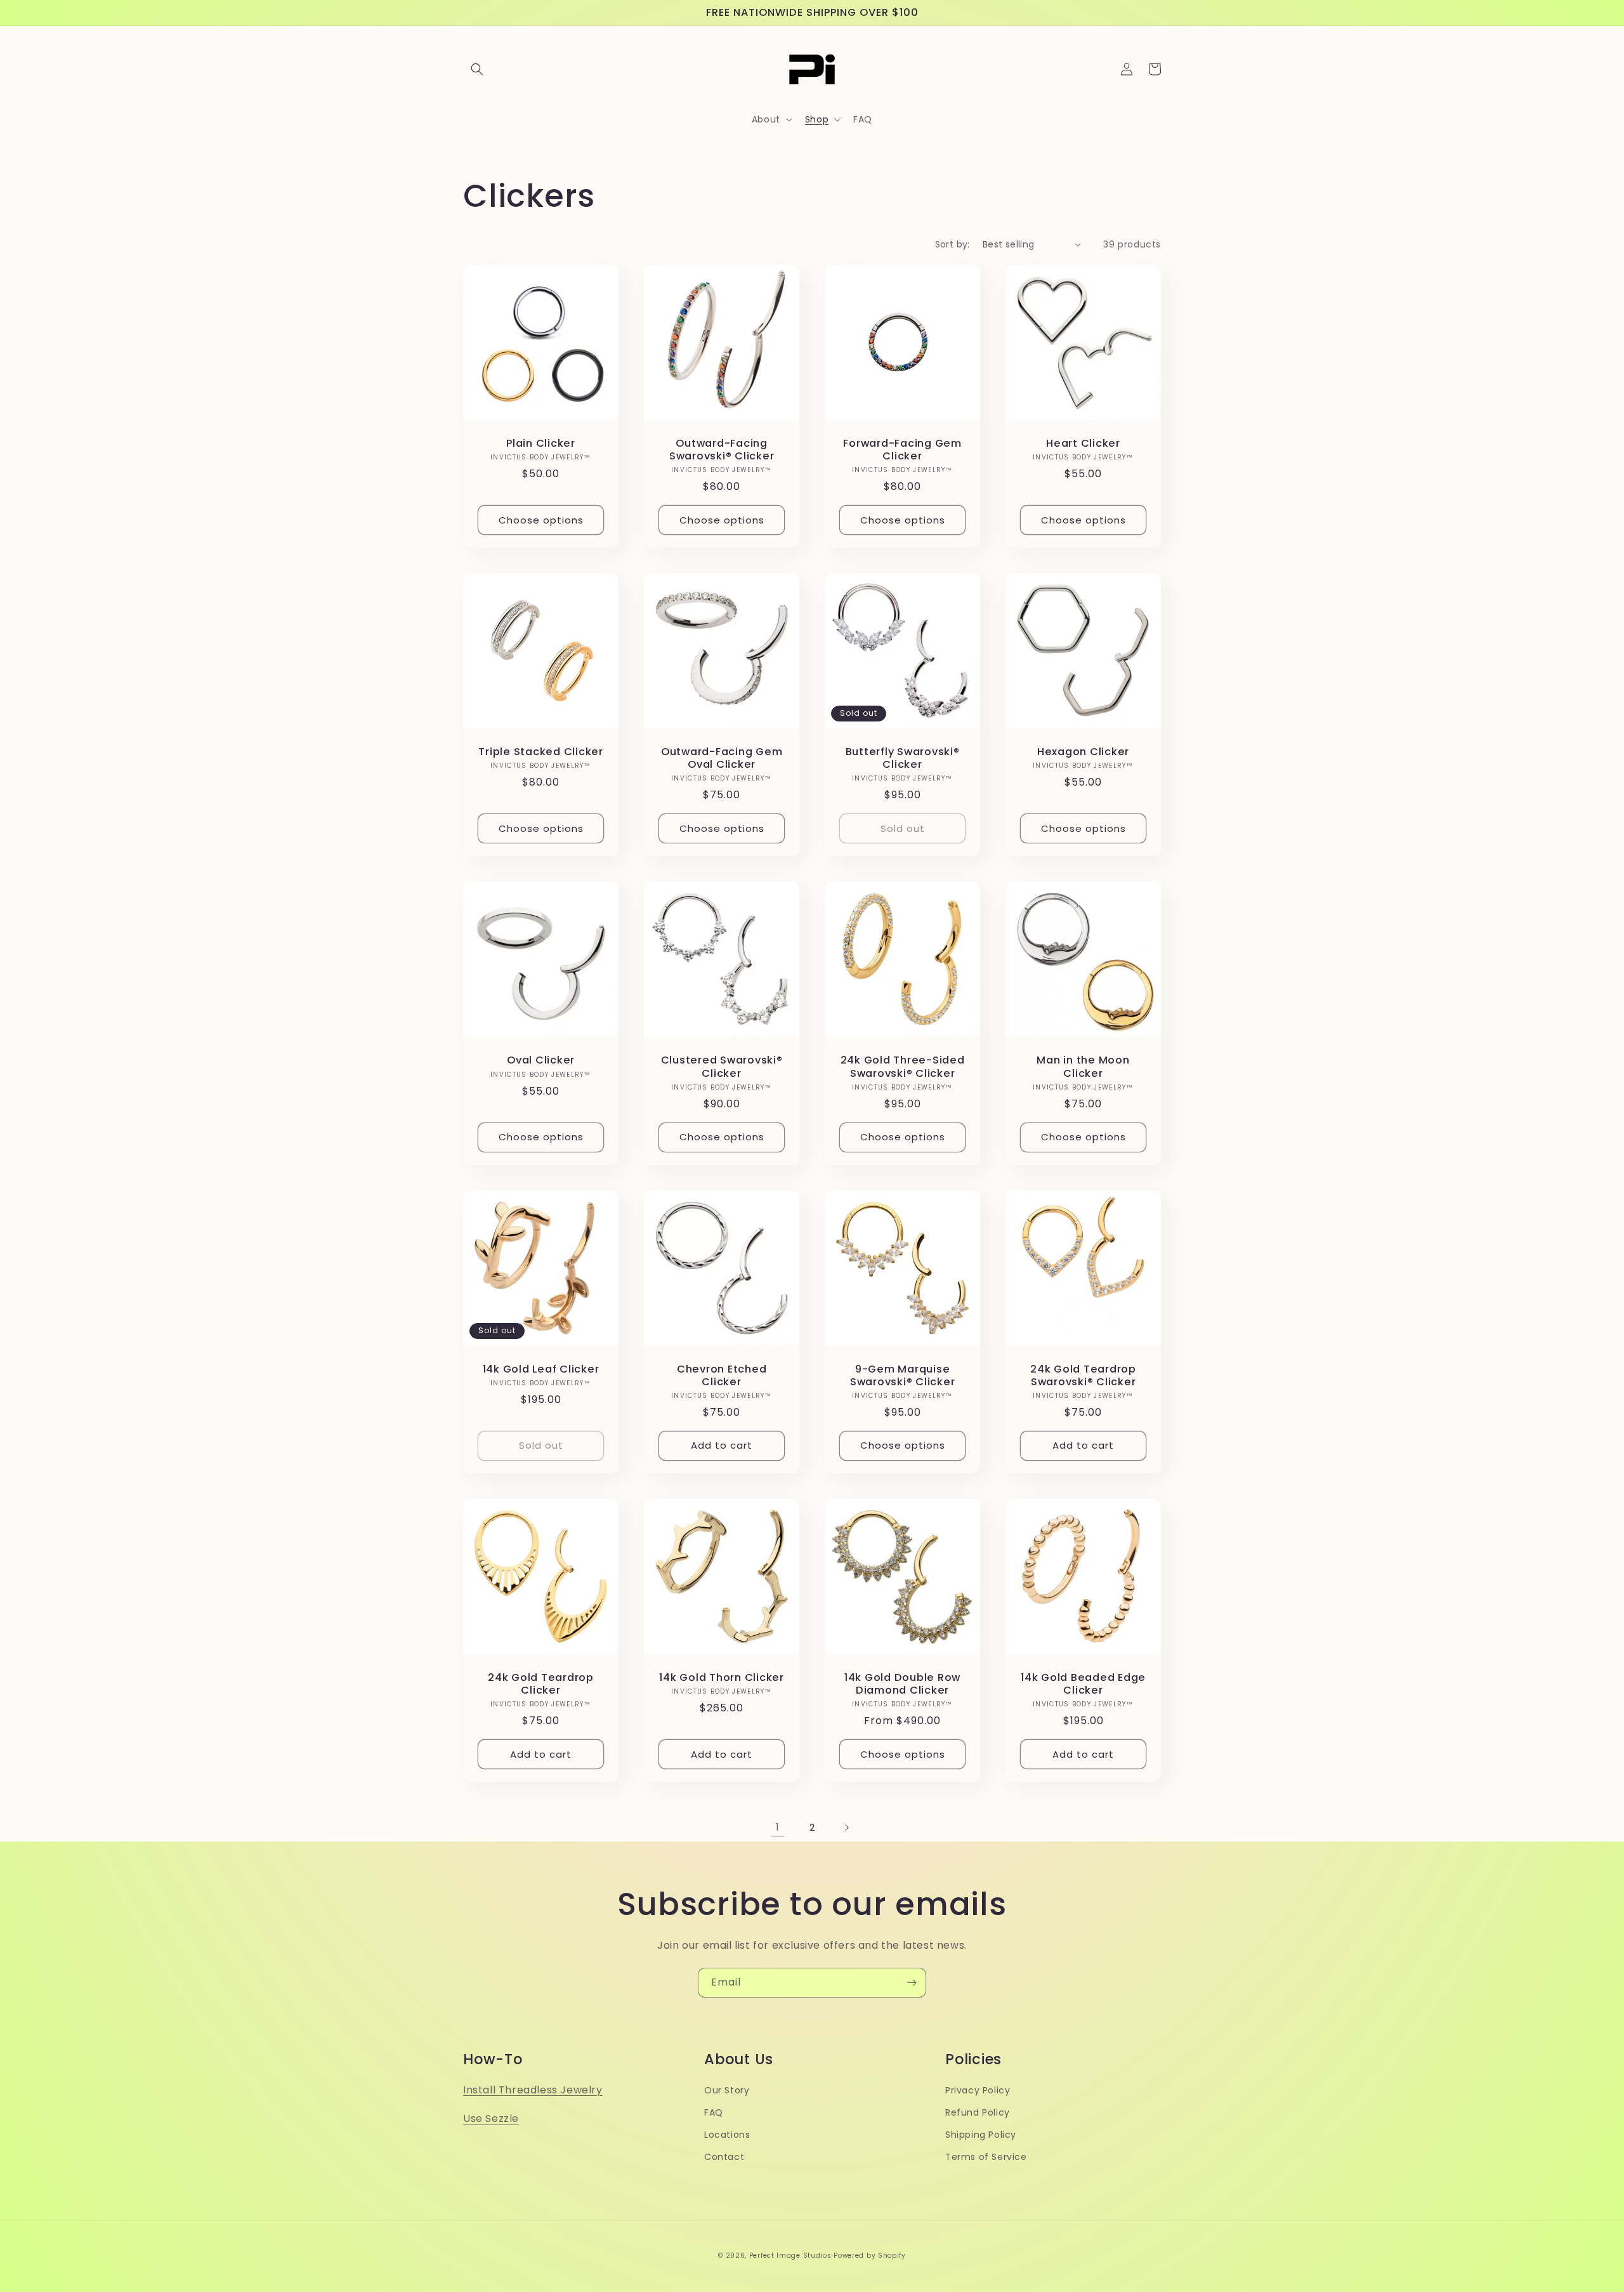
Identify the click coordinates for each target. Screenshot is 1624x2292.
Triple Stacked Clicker (541, 752)
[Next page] (846, 1828)
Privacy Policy (978, 2090)
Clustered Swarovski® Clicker (722, 1067)
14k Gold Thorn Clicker (722, 1678)
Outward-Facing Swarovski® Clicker (722, 450)
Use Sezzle (491, 2118)
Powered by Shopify (870, 2256)
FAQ (714, 2112)
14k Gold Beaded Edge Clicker (1083, 1684)
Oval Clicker (541, 1060)
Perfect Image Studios (790, 2256)
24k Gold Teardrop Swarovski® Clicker (1083, 1376)
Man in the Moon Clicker (1083, 1067)
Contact (724, 2157)
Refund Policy (978, 2112)
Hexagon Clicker (1083, 752)
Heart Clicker (1083, 444)
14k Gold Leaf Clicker (541, 1369)
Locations (727, 2135)
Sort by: (953, 244)
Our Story (727, 2090)
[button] (477, 69)
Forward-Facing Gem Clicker (902, 450)
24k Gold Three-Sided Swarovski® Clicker (903, 1067)
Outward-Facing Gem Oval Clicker (722, 758)
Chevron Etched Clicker (722, 1376)
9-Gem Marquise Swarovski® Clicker (903, 1376)
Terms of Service (986, 2157)
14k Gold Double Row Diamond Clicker (902, 1684)
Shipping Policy (981, 2135)
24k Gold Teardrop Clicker (541, 1684)
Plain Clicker (541, 444)
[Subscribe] (912, 1983)
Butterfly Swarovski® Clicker (903, 758)
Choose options (541, 520)
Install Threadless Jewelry (533, 2090)
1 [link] (778, 1827)
